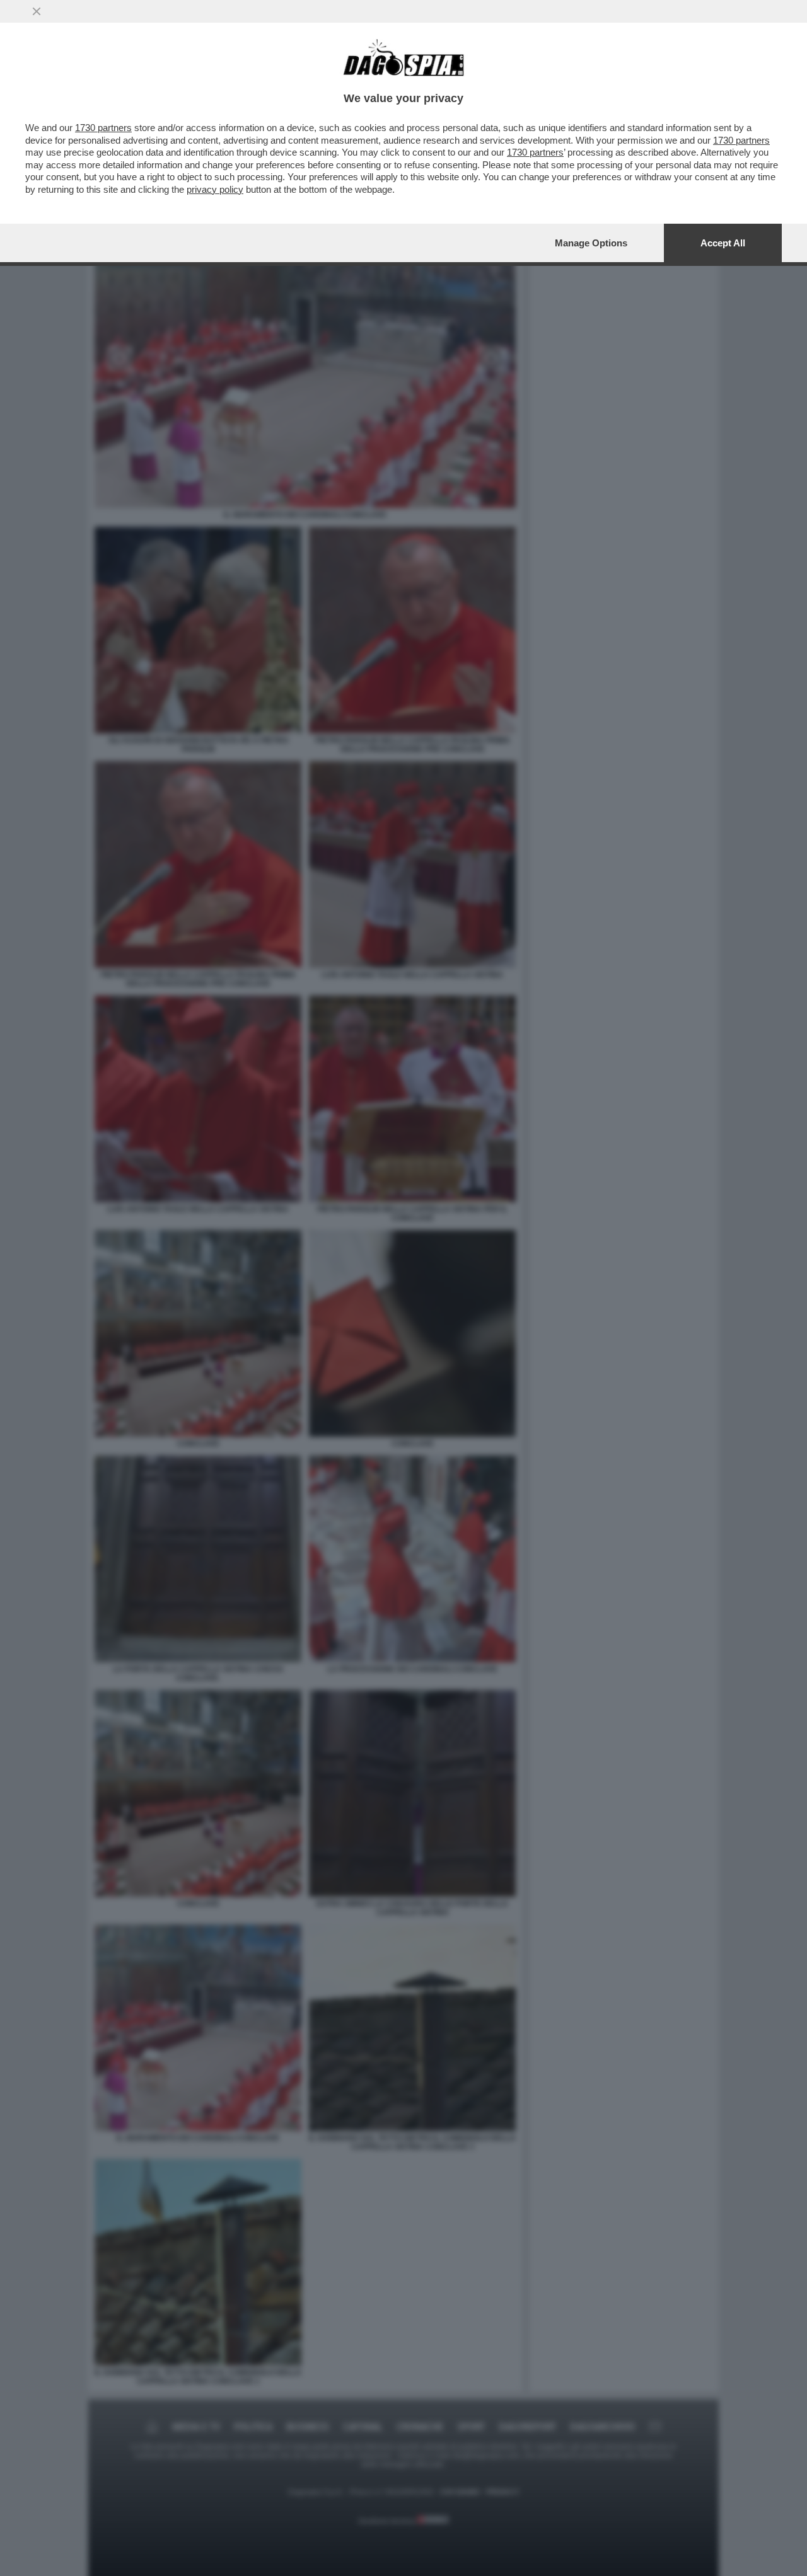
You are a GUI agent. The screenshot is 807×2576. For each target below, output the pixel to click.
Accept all (723, 243)
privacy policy (215, 189)
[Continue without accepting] (37, 11)
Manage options (591, 243)
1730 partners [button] (103, 128)
